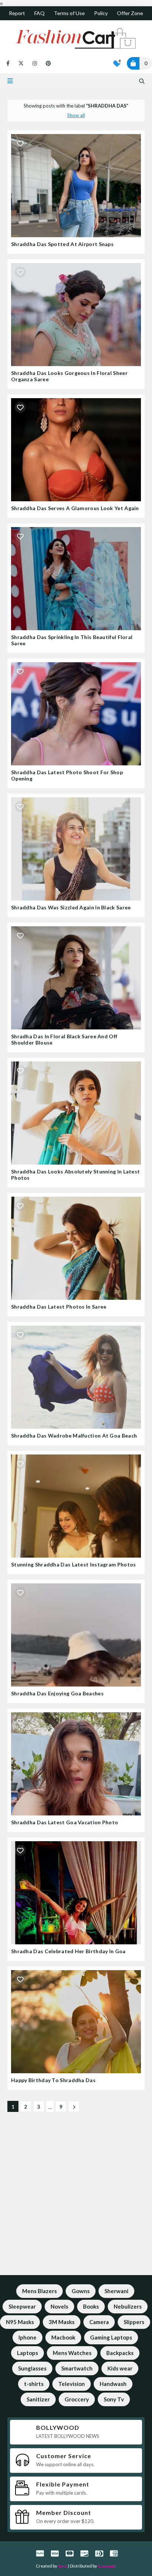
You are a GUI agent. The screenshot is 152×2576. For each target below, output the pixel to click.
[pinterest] (47, 63)
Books (91, 2306)
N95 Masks (20, 2322)
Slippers (134, 2322)
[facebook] (8, 63)
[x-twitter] (21, 63)
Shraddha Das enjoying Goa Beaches (57, 1693)
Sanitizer (38, 2399)
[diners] (99, 2553)
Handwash (113, 2384)
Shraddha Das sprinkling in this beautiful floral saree (72, 640)
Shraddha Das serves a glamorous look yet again (75, 508)
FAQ (39, 13)
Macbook (63, 2337)
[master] (70, 2553)
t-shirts (34, 2384)
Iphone (27, 2337)
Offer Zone (130, 13)
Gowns (81, 2291)
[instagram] (35, 63)
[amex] (113, 2553)
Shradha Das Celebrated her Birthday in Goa (68, 1951)
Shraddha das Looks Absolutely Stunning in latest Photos (75, 1175)
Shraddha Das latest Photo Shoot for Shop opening (67, 775)
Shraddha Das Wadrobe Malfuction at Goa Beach (74, 1436)
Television (72, 2384)
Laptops (27, 2353)
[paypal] (40, 2553)
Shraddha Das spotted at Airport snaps (62, 244)
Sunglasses (32, 2368)
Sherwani (116, 2291)
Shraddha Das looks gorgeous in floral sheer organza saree (69, 376)
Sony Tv (114, 2399)
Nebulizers (128, 2306)
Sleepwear (22, 2306)
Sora (62, 2566)
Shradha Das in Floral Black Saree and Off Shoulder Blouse (64, 1039)
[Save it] (20, 143)
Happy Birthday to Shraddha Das (53, 2080)
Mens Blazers (39, 2291)
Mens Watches (72, 2353)
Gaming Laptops (111, 2337)
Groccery (77, 2399)
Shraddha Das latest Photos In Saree (59, 1307)
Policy (101, 13)
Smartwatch (77, 2368)
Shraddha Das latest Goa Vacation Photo (65, 1822)
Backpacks (120, 2353)
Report (17, 13)
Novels (59, 2306)
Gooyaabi (107, 2566)
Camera (99, 2322)
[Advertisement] (76, 2199)
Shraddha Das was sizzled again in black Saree (71, 907)
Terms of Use (69, 13)
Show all (76, 115)
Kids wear (120, 2368)
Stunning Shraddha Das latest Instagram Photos (74, 1564)
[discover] (84, 2553)
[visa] (55, 2553)
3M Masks (62, 2322)
